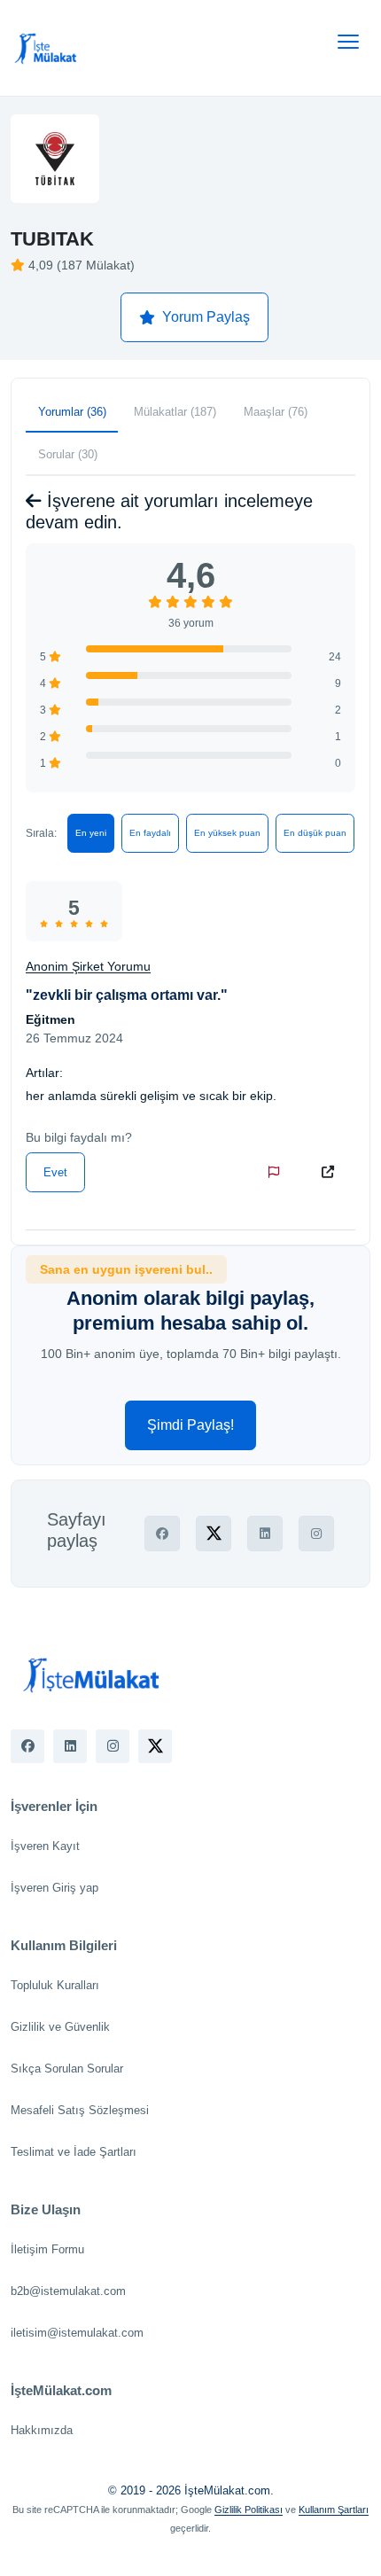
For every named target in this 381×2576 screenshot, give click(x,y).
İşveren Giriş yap (54, 1888)
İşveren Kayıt (45, 1846)
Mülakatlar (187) (175, 412)
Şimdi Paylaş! (190, 1425)
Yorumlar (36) (72, 412)
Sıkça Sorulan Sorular (67, 2069)
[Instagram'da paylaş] (316, 1534)
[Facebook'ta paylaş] (162, 1534)
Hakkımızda (42, 2430)
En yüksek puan (227, 833)
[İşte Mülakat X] (155, 1746)
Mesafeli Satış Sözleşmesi (80, 2110)
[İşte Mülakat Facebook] (27, 1746)
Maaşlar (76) (276, 412)
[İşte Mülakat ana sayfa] (46, 48)
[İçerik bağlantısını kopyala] (331, 1172)
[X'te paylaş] (214, 1534)
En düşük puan (315, 833)
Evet (55, 1172)
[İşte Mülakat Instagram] (113, 1746)
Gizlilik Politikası (249, 2510)
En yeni (91, 833)
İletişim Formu (47, 2249)
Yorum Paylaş (206, 317)
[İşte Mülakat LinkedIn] (70, 1746)
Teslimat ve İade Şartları (74, 2152)
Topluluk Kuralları (55, 1985)
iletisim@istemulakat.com (77, 2333)
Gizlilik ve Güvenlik (60, 2027)
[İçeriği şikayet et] (277, 1172)
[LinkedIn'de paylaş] (265, 1534)
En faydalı (150, 833)
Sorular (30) (68, 454)
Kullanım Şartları (334, 2510)
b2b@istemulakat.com (68, 2291)
